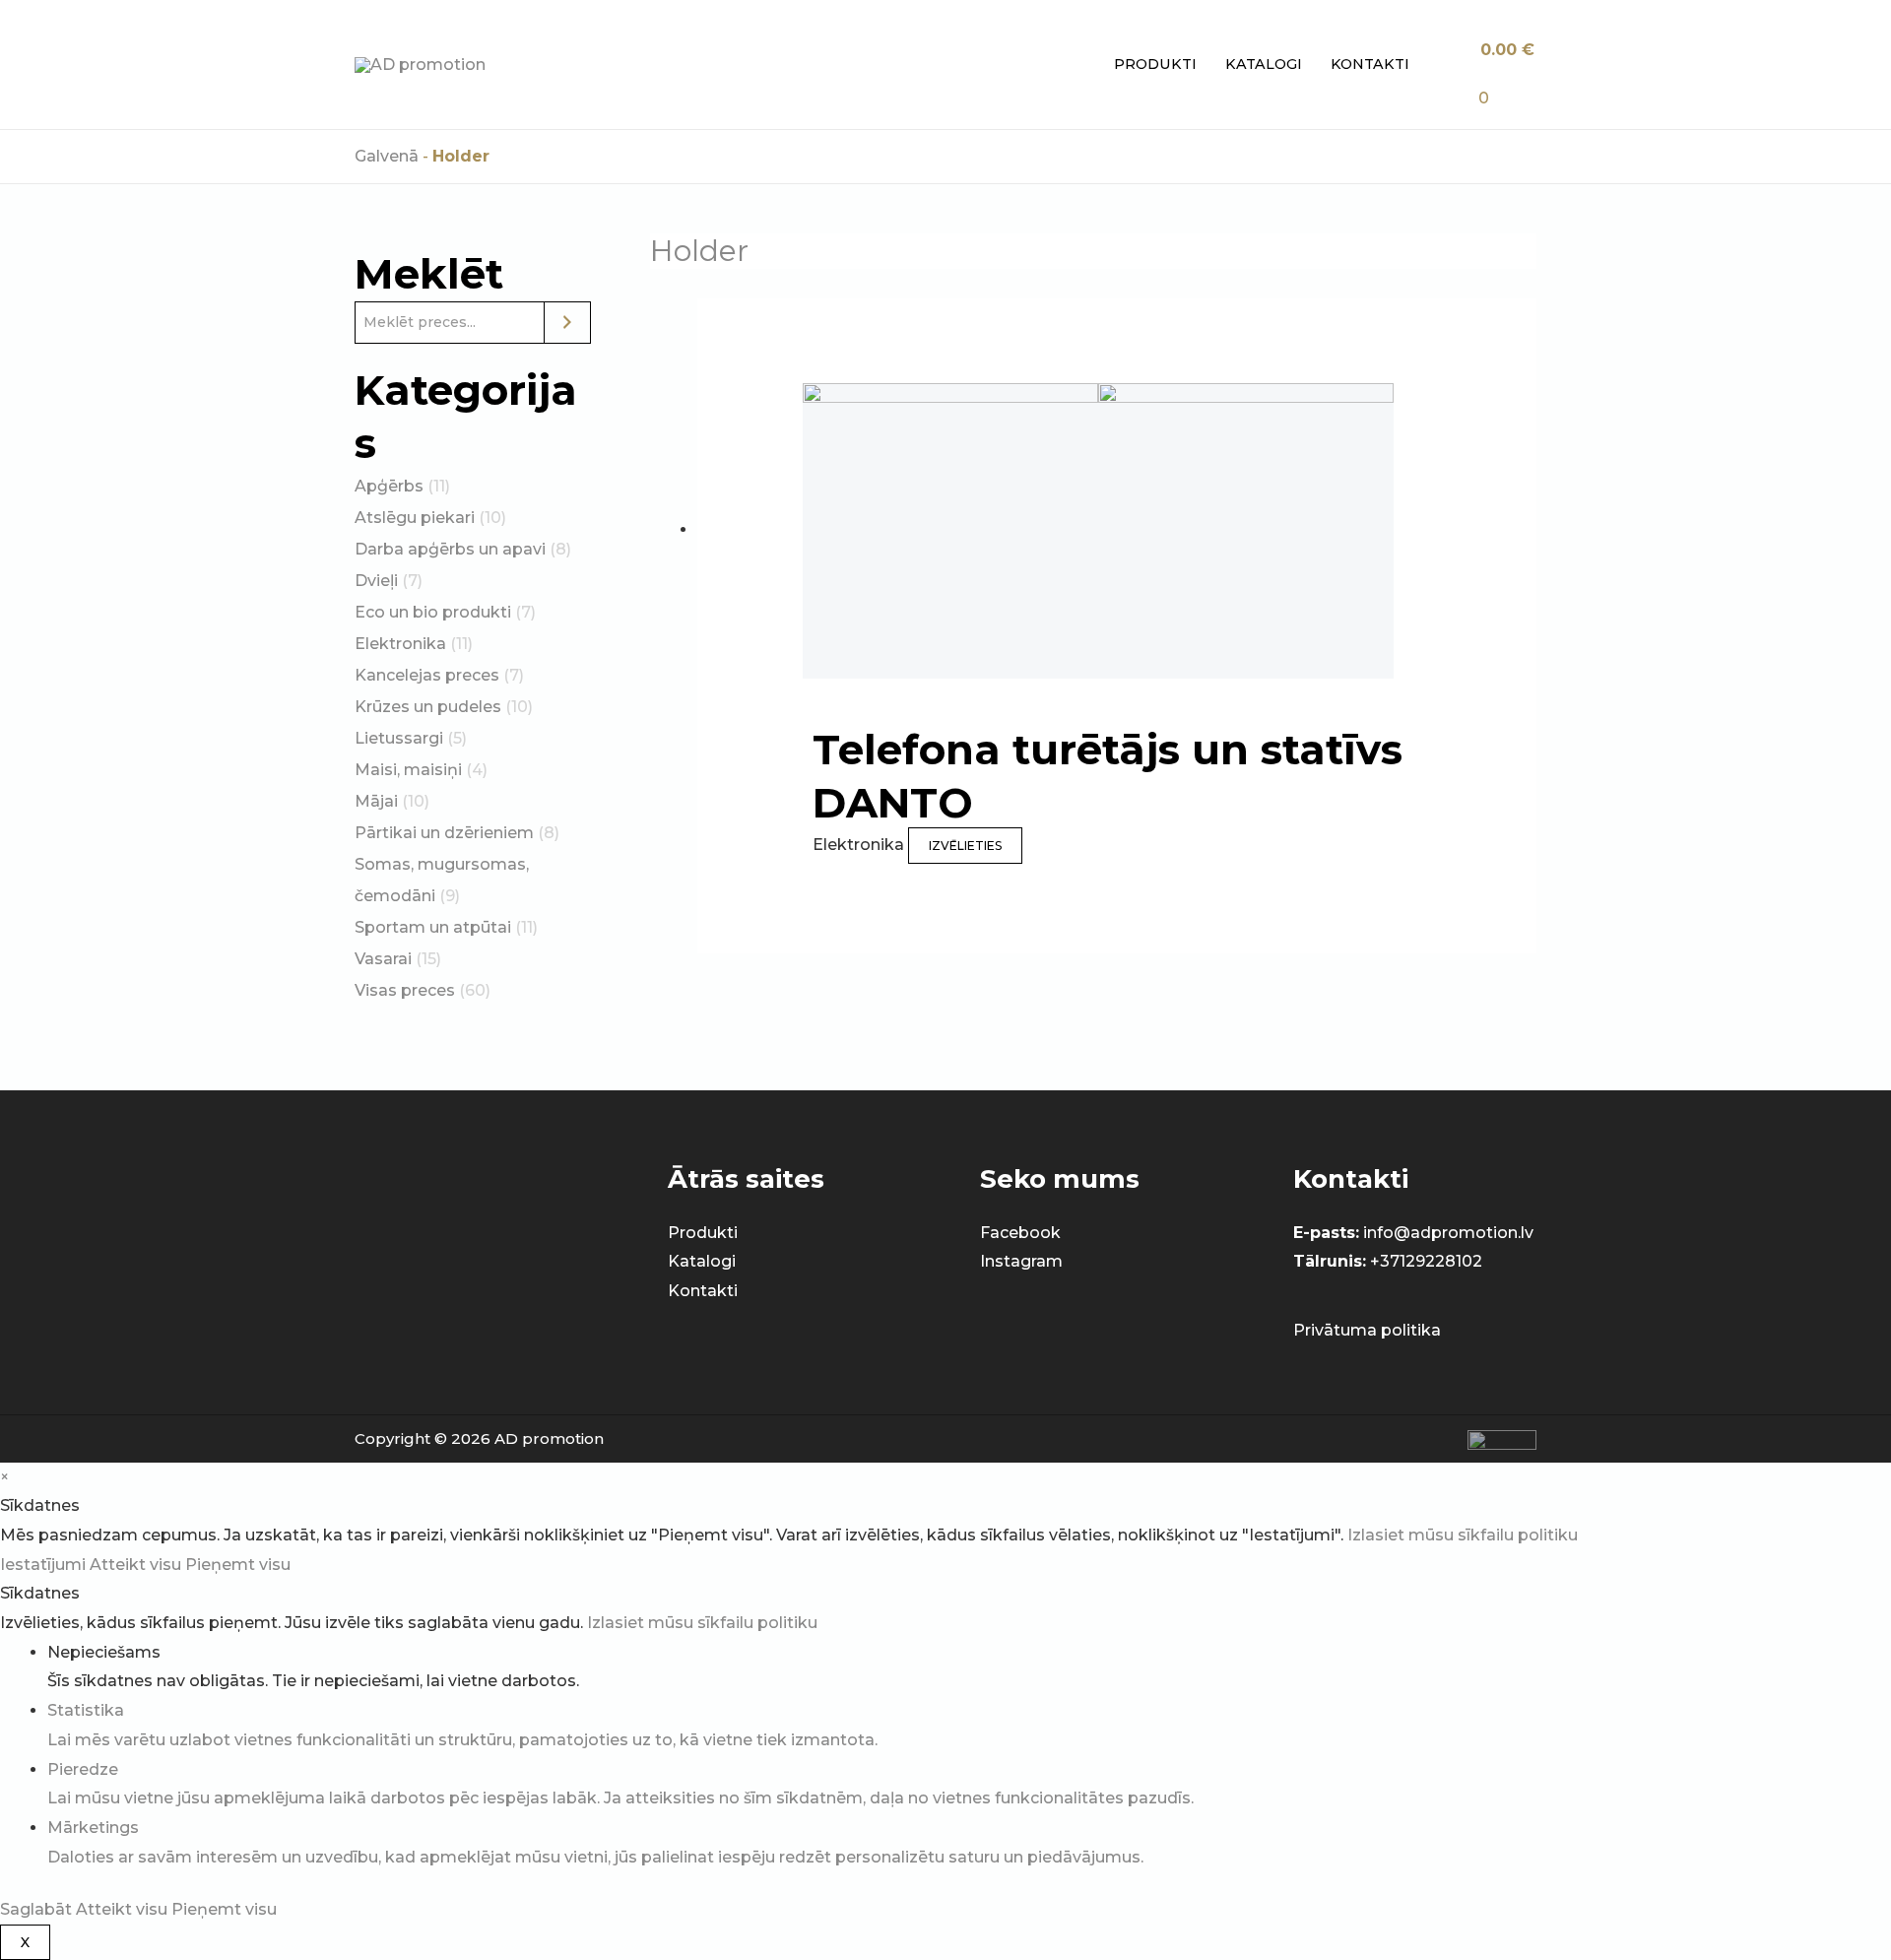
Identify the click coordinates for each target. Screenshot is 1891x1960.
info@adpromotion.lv (1448, 1233)
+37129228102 (1426, 1261)
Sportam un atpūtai (433, 927)
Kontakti (1370, 64)
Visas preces (405, 990)
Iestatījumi (45, 1565)
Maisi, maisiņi (408, 770)
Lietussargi (399, 738)
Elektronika (400, 644)
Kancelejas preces (427, 675)
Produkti (1155, 64)
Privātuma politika (1367, 1330)
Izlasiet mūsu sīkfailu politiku (1463, 1535)
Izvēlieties (965, 846)
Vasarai (383, 959)
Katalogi (1264, 64)
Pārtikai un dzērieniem (444, 833)
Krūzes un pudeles (428, 707)
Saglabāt (38, 1909)
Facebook (1020, 1233)
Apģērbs (389, 486)
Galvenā (387, 156)
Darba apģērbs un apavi (450, 549)
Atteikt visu (137, 1565)
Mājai (376, 801)
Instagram (1021, 1261)
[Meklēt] (567, 323)
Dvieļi (376, 581)
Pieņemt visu (238, 1565)
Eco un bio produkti (433, 612)
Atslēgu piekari (415, 518)
